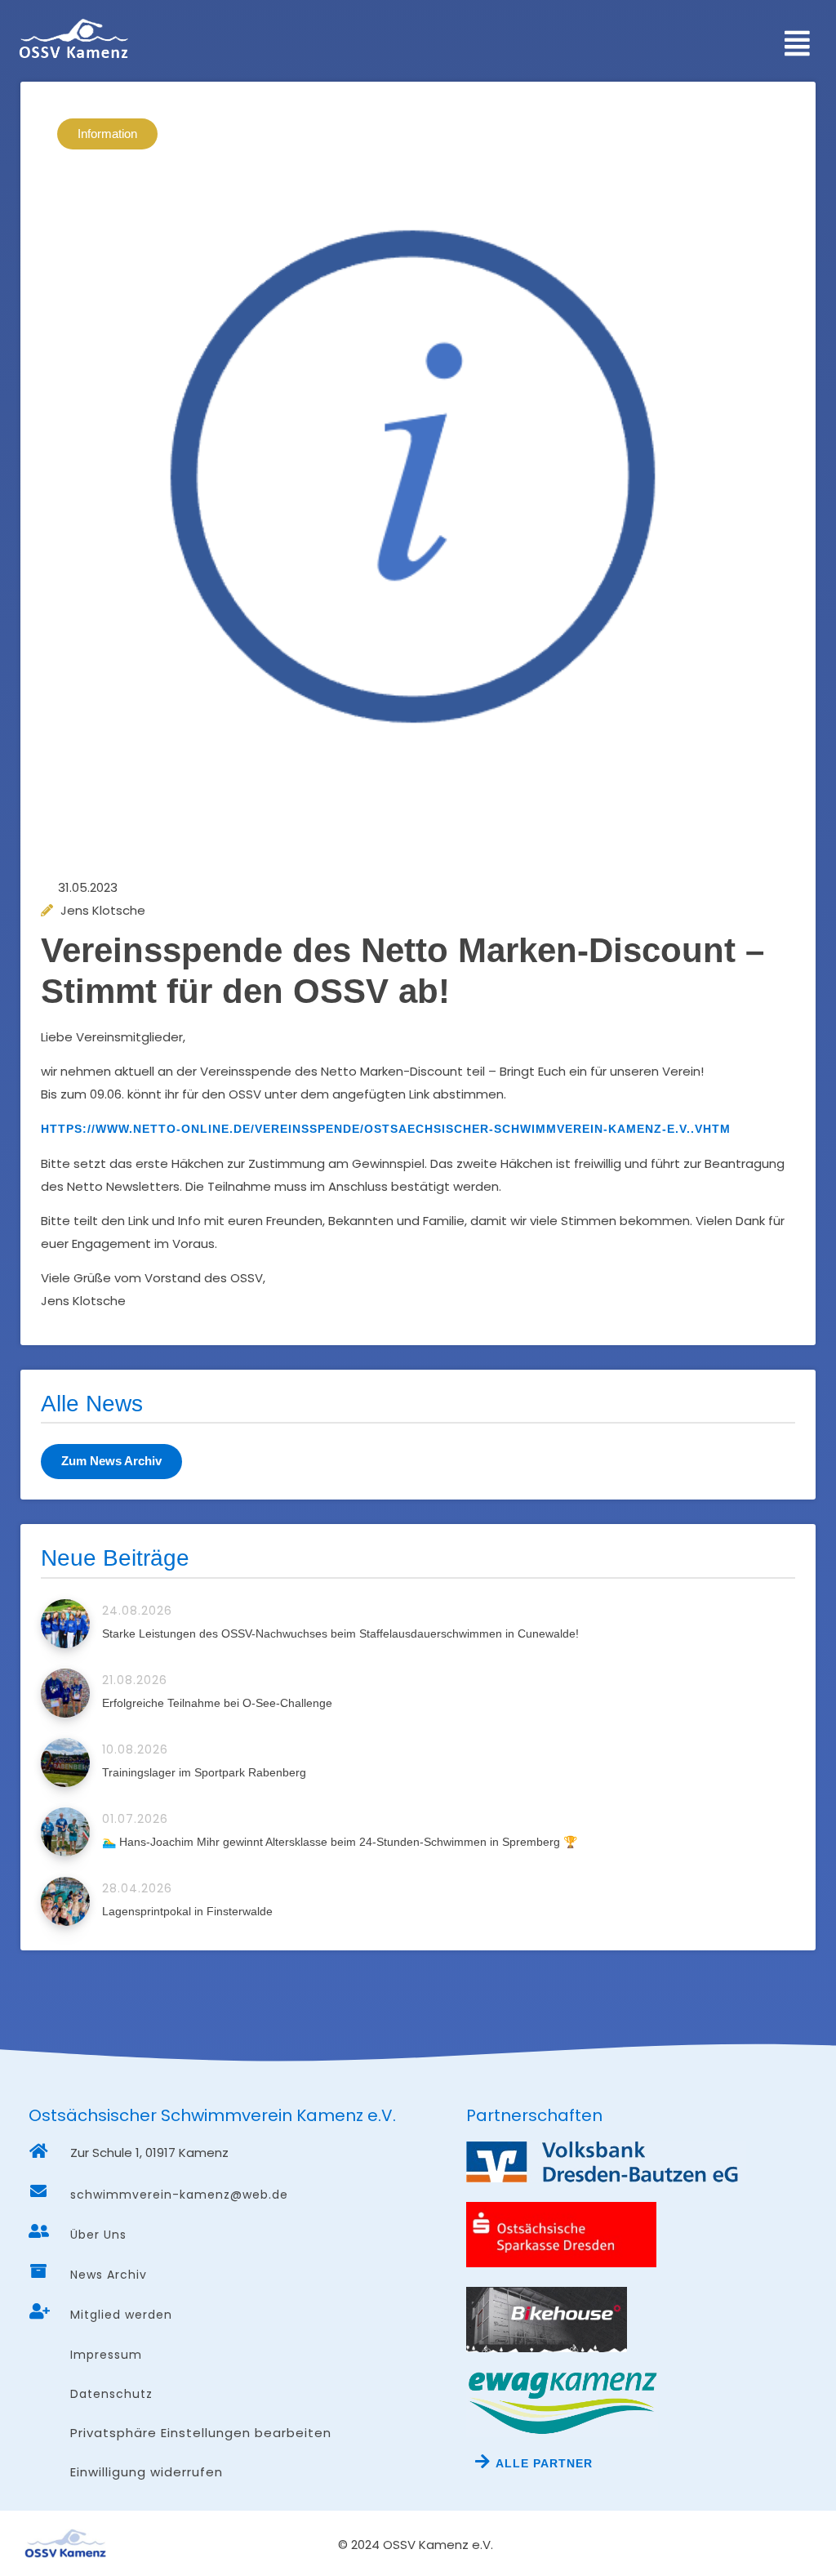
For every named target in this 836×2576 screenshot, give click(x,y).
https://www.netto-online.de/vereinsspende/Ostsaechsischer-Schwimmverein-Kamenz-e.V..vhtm (386, 1129)
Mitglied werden (121, 2315)
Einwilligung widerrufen (147, 2472)
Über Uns (98, 2235)
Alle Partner (544, 2463)
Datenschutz (111, 2394)
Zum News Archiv (111, 1461)
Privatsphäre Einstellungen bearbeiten (201, 2433)
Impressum (106, 2355)
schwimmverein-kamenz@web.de (179, 2195)
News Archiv (109, 2275)
